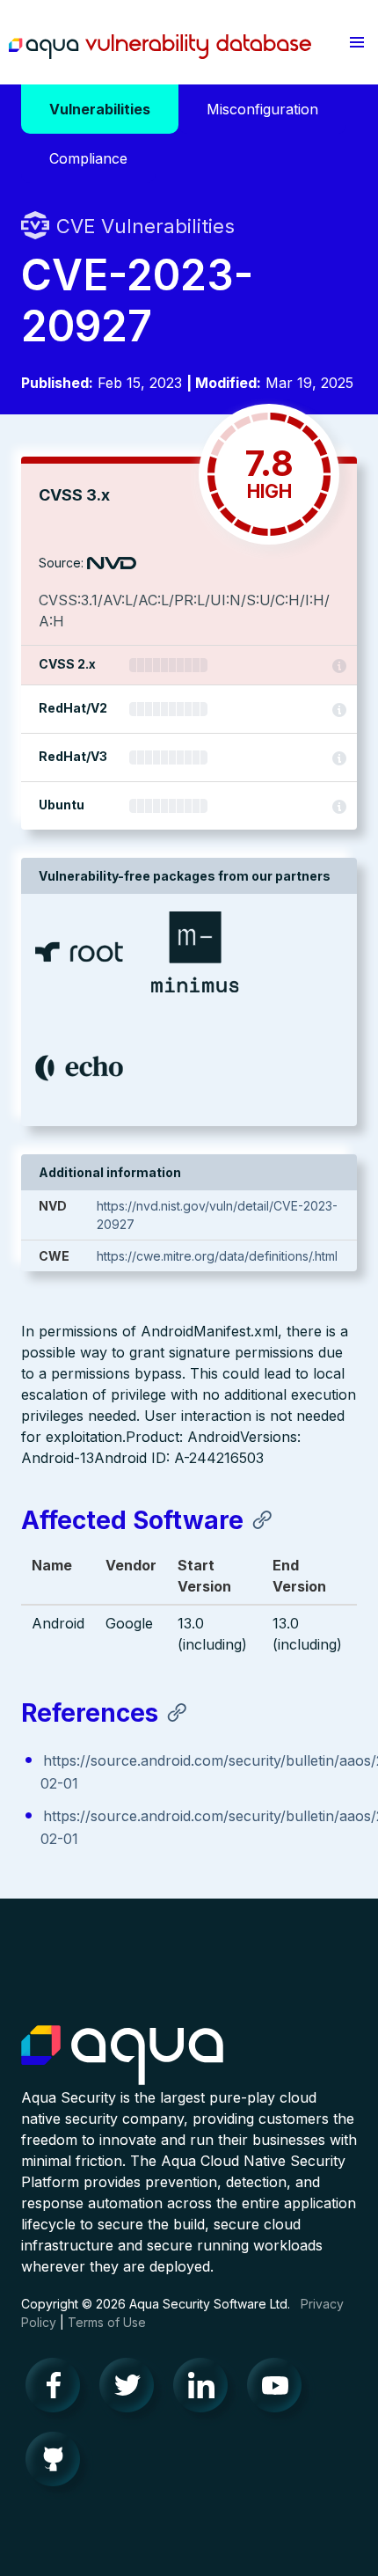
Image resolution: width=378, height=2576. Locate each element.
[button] (357, 42)
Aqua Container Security (122, 2056)
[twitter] (132, 2389)
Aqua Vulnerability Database (160, 47)
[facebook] (58, 2389)
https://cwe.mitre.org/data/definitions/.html (217, 1256)
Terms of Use (107, 2322)
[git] (58, 2463)
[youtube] (280, 2389)
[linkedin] (206, 2389)
